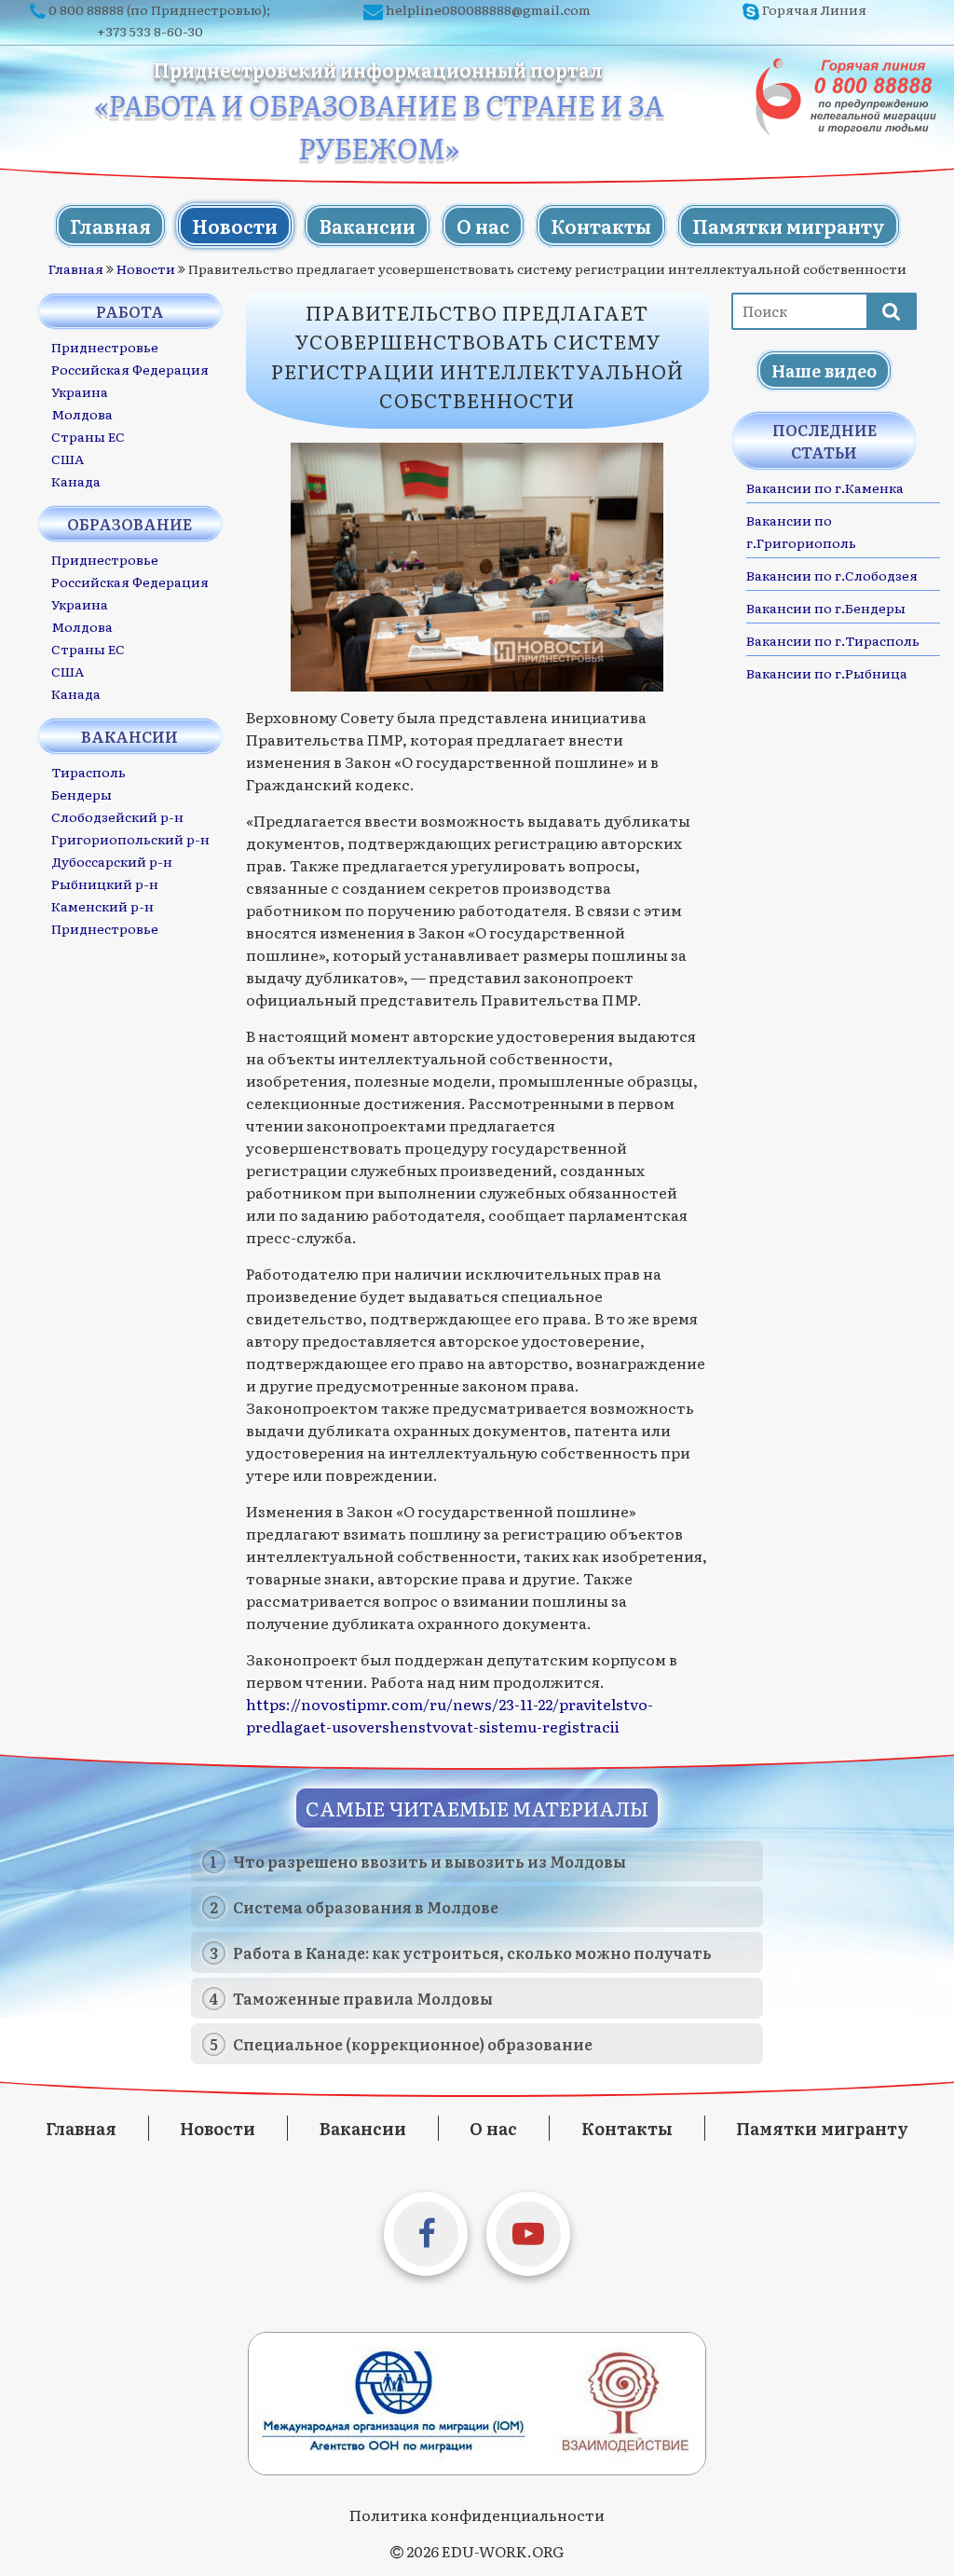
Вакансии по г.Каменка (825, 487)
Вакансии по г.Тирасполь (833, 640)
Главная (110, 226)
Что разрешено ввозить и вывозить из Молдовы (429, 1861)
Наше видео (824, 370)
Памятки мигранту (789, 226)
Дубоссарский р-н (112, 861)
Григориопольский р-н (130, 839)
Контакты (601, 226)
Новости (235, 226)
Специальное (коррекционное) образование (413, 2044)
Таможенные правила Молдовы (363, 1998)
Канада (76, 481)
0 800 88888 (86, 9)
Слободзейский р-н (117, 816)
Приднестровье (105, 347)
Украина (80, 391)
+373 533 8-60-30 (150, 31)
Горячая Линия (814, 9)
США (68, 459)
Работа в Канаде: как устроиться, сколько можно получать (472, 1953)
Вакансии (367, 226)
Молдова (82, 414)
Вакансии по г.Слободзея (832, 575)
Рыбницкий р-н (105, 884)
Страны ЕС (88, 436)
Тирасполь (89, 772)
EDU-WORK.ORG (503, 2551)
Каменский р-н (102, 906)
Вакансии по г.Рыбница (827, 673)
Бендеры (82, 794)
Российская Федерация (130, 369)
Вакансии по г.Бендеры (826, 608)
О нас (483, 226)
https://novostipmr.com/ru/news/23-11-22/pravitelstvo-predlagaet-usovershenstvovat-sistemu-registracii (450, 1715)
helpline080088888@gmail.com (488, 9)
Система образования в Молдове (366, 1907)
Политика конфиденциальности (477, 2514)
